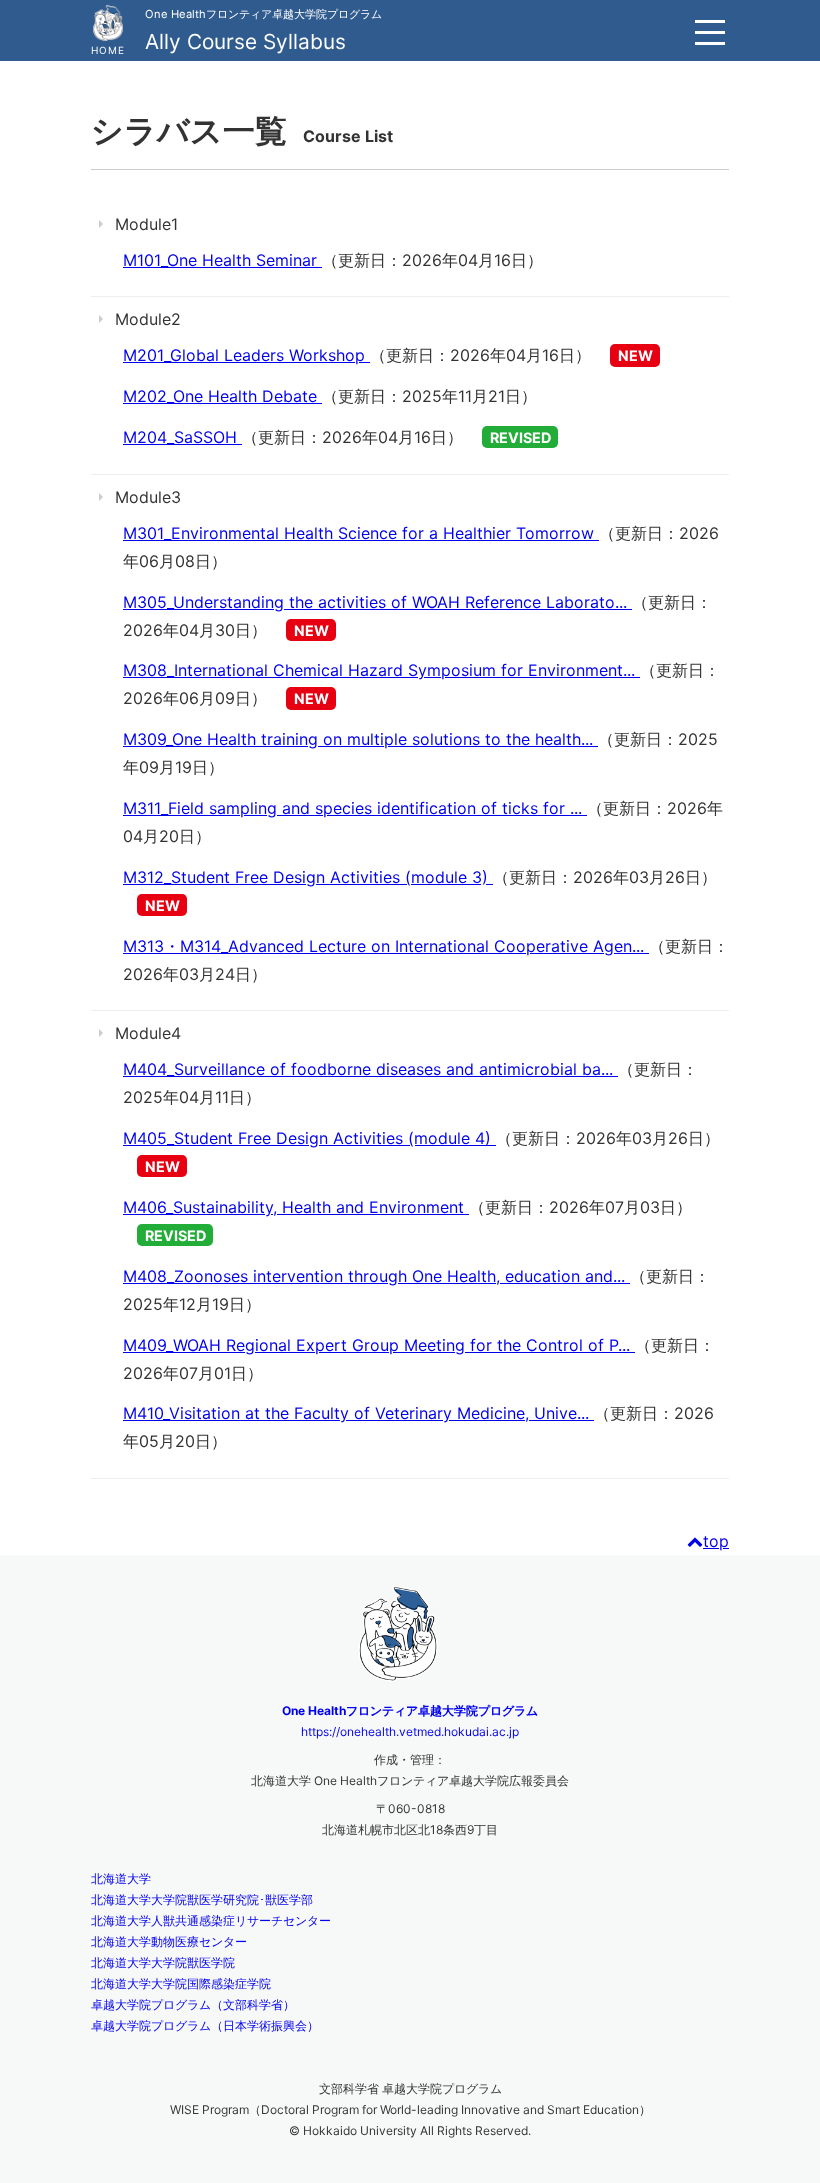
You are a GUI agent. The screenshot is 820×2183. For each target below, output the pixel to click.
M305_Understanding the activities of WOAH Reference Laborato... (377, 602)
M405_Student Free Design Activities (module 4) (309, 1138)
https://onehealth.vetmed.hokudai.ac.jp (410, 1731)
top (716, 1541)
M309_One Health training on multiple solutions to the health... (360, 739)
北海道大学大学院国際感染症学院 (181, 1983)
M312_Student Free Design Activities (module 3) (308, 877)
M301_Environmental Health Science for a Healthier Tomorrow (361, 533)
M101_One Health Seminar (222, 260)
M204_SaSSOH (182, 437)
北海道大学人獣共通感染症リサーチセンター (211, 1920)
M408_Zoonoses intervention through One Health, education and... (376, 1276)
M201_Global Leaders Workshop (246, 355)
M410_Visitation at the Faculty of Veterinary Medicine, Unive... (358, 1413)
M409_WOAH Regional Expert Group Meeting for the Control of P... (379, 1345)
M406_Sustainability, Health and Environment (296, 1207)
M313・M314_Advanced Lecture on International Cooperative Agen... (386, 946)
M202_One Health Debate (222, 396)
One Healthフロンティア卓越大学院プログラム (410, 1710)
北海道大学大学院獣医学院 (163, 1962)
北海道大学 (121, 1878)
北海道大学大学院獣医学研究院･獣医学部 (202, 1899)
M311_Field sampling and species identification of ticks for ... (355, 808)
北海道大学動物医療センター (169, 1941)
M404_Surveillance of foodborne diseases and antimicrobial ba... (370, 1069)
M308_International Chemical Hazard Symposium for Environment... (381, 670)
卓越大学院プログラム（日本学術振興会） (205, 2025)
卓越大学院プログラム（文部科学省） (193, 2004)
